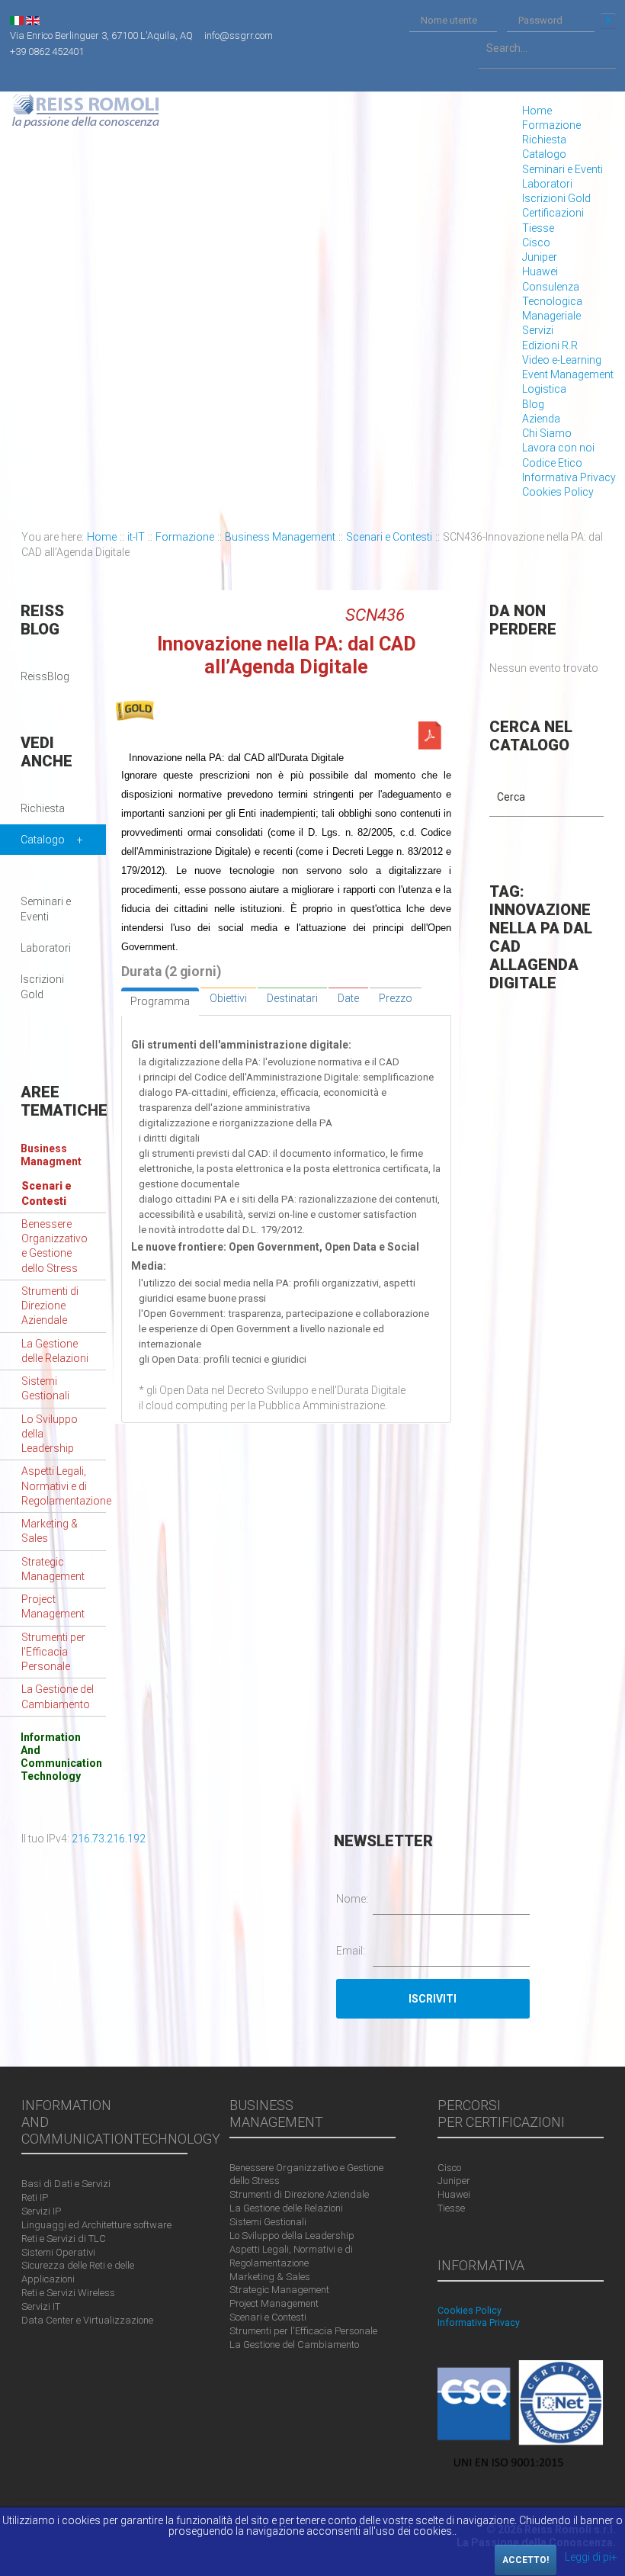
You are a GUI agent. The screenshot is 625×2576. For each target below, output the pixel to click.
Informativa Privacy (569, 477)
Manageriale (551, 316)
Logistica (544, 389)
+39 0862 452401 (47, 51)
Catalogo (544, 154)
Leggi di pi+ (591, 2557)
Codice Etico (552, 463)
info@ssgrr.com (239, 35)
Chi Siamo (547, 433)
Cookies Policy (558, 492)
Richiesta (544, 140)
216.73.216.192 (109, 1839)
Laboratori (547, 184)
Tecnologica (552, 301)
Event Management (568, 374)
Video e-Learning (562, 360)
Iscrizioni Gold (556, 198)
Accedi (608, 21)
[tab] (160, 1001)
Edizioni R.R (550, 345)
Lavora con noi (558, 448)
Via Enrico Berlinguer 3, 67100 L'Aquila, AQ (101, 35)
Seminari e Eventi (562, 169)
